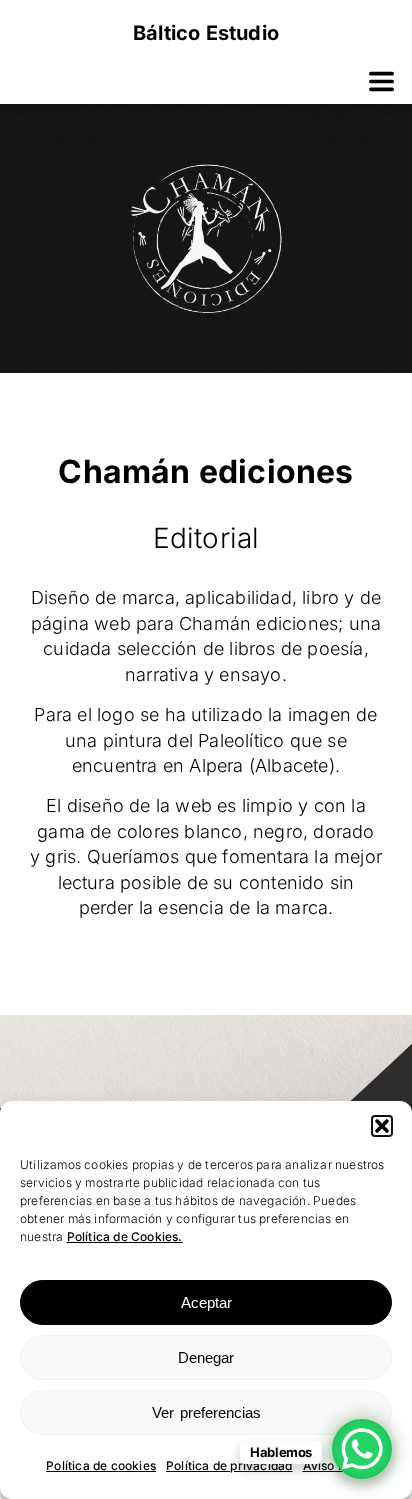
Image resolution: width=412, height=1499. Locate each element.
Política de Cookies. (125, 1236)
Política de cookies (101, 1465)
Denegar (206, 1357)
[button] (382, 1126)
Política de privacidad (229, 1465)
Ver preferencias (206, 1412)
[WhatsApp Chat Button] (362, 1449)
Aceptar (206, 1302)
